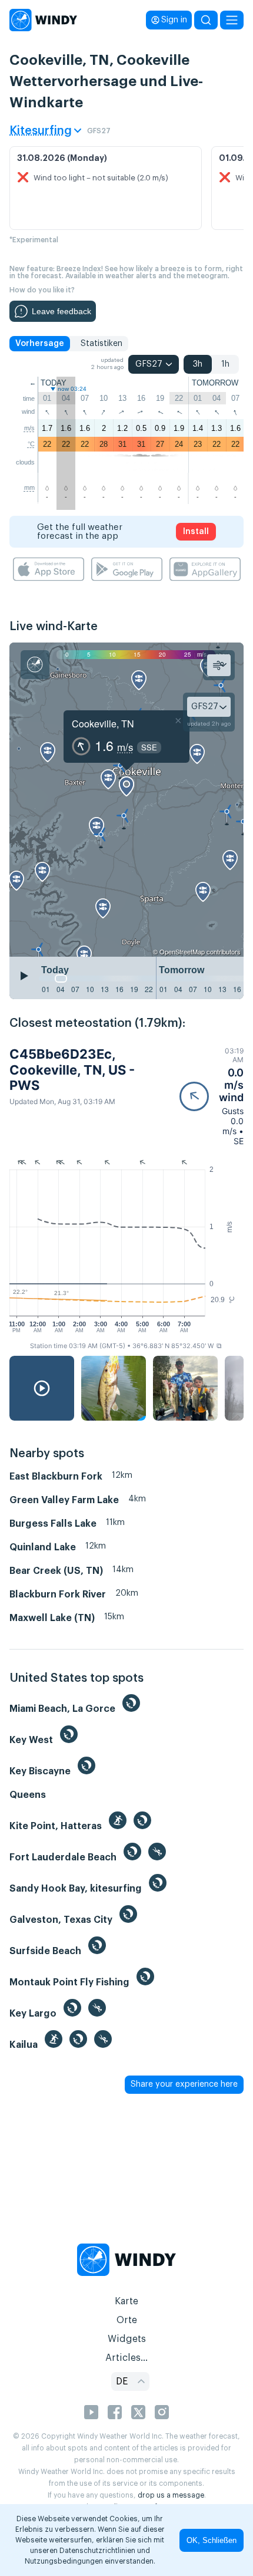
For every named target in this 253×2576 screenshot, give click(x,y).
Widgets (127, 2339)
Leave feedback (61, 311)
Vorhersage (40, 344)
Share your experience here (184, 2084)
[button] (212, 1096)
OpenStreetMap (182, 951)
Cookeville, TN (103, 724)
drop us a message (171, 2495)
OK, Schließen (212, 2540)
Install (196, 532)
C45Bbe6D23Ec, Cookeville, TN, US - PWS (72, 1070)
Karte (126, 2301)
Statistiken (101, 344)
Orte (127, 2320)
